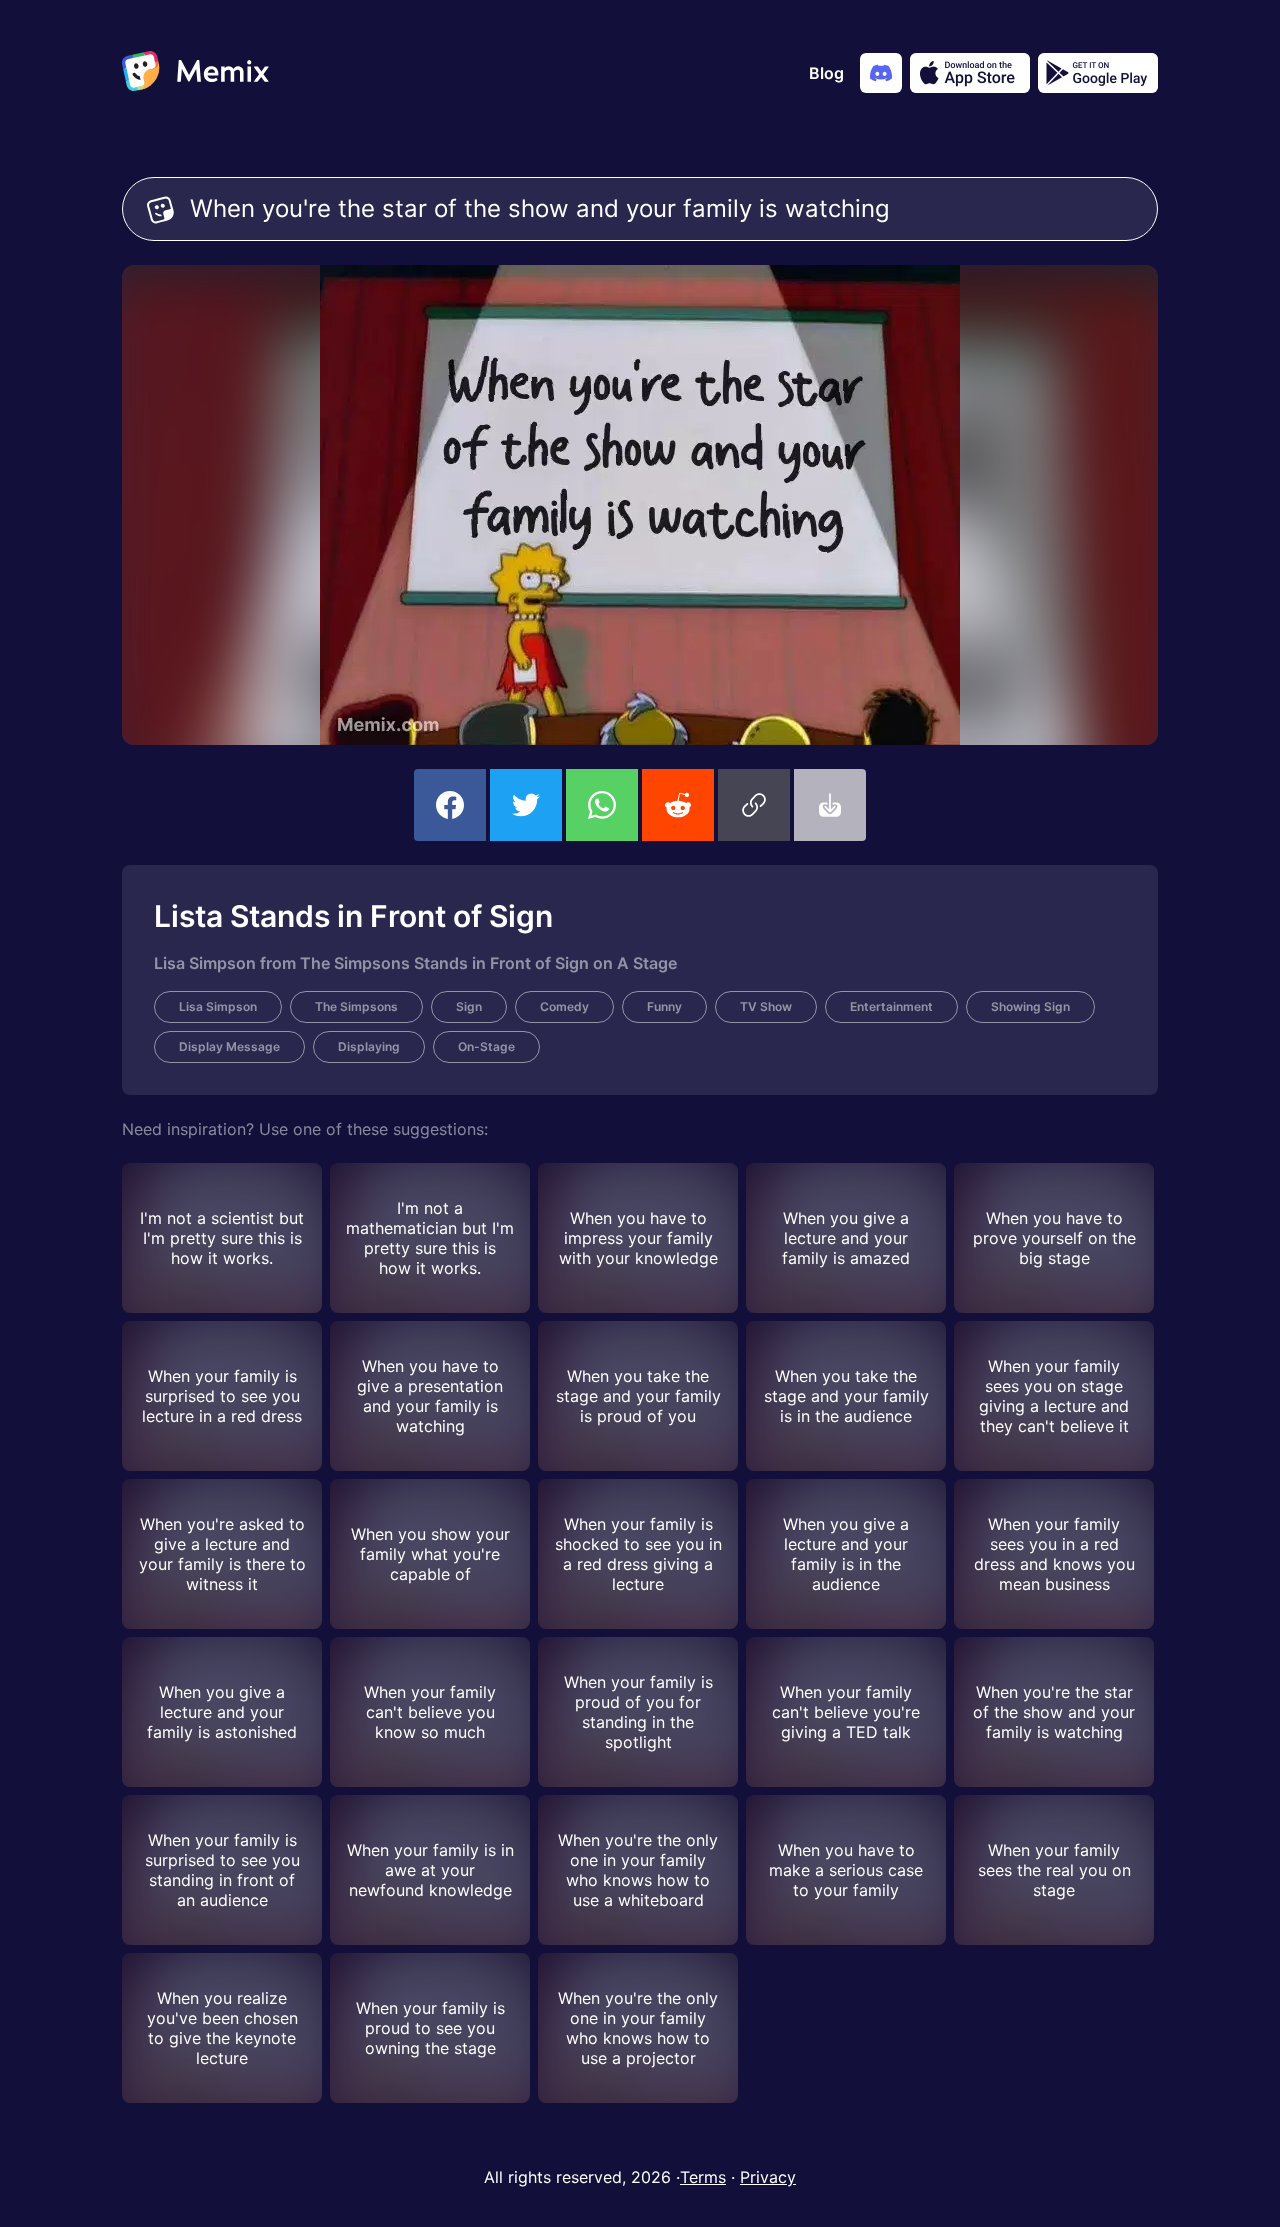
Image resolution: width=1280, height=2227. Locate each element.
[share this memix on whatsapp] (602, 805)
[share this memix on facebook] (450, 805)
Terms (703, 2177)
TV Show (766, 1006)
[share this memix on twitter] (526, 805)
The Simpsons (356, 1006)
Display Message (229, 1046)
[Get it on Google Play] (1098, 73)
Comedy (564, 1006)
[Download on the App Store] (970, 73)
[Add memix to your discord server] (881, 73)
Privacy (768, 2177)
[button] (754, 805)
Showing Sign (1030, 1006)
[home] (195, 73)
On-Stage (486, 1046)
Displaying (369, 1046)
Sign (469, 1006)
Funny (664, 1006)
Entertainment (891, 1006)
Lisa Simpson (218, 1006)
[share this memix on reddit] (678, 805)
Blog (826, 73)
